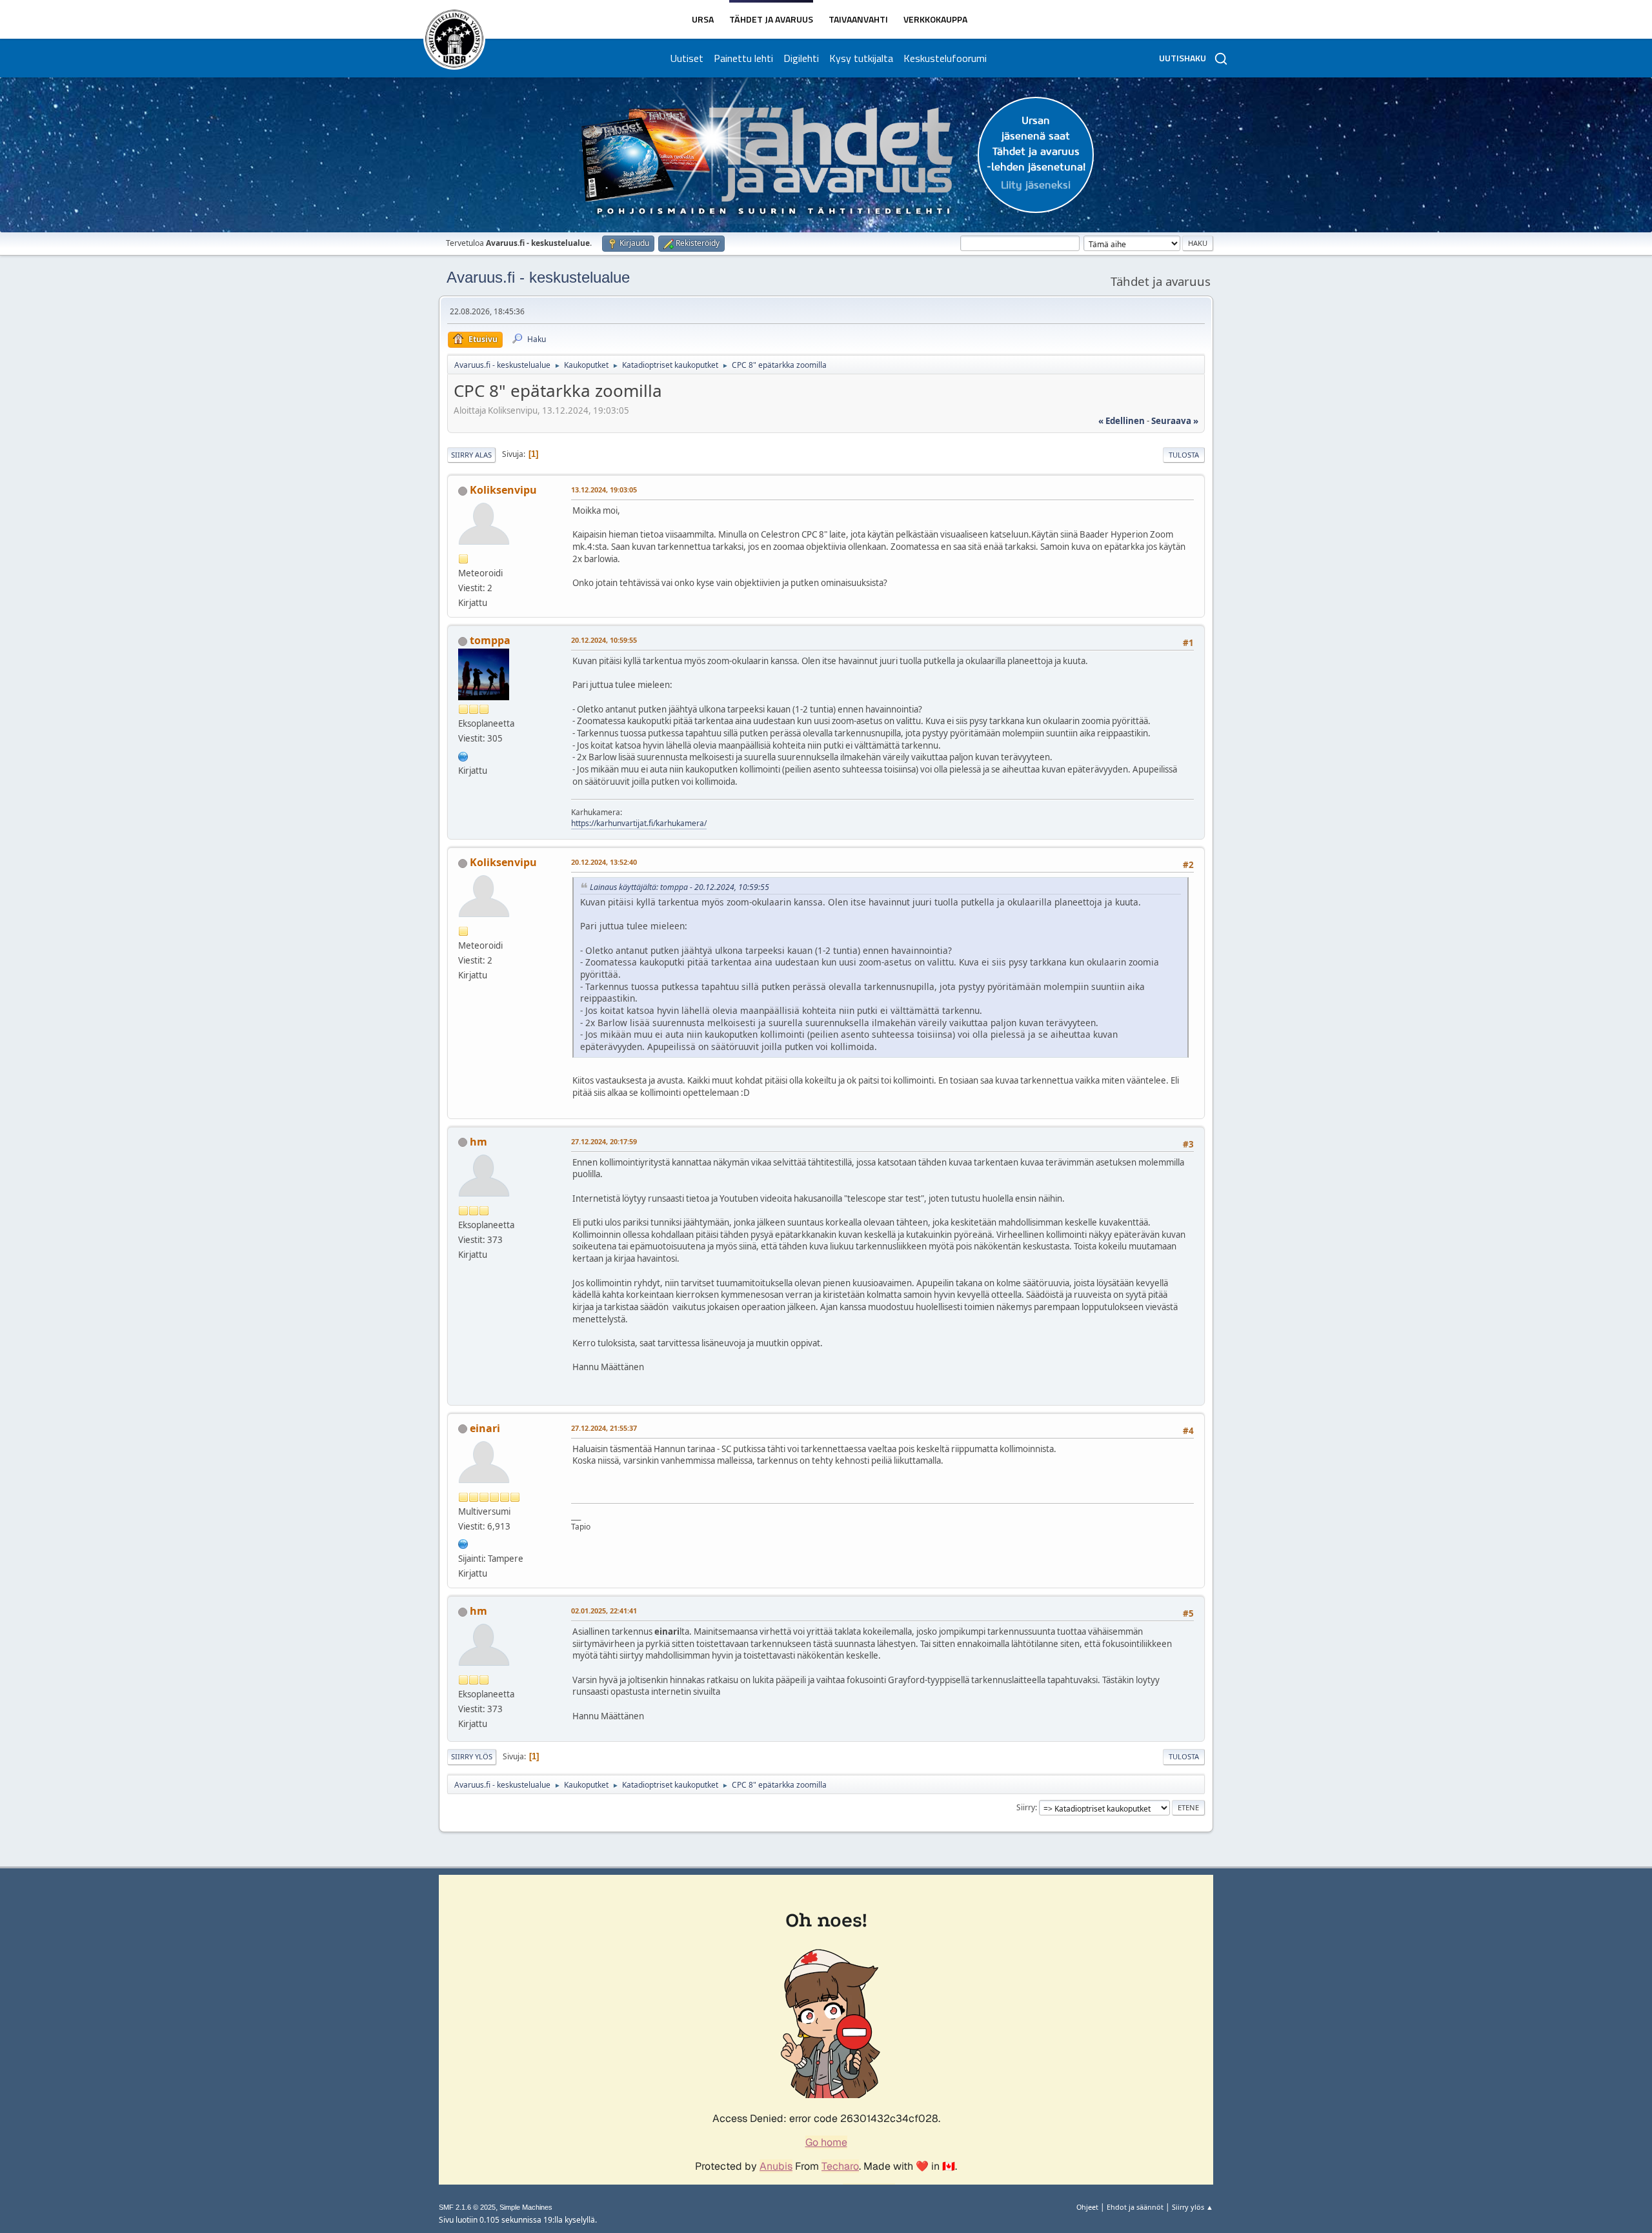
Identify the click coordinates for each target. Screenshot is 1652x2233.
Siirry (1026, 1807)
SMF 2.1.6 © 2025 (467, 2207)
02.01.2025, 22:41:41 (604, 1611)
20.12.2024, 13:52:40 (604, 862)
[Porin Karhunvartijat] (463, 755)
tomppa (490, 640)
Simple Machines (526, 2207)
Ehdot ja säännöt (1135, 2207)
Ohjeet (1087, 2207)
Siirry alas (471, 455)
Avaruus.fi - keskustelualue (538, 277)
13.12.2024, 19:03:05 (604, 490)
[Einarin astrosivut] (463, 1543)
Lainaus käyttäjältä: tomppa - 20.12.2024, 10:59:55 (680, 887)
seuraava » (1175, 421)
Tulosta (1184, 455)
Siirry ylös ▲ (1193, 2207)
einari (485, 1428)
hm (478, 1142)
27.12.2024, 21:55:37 (604, 1428)
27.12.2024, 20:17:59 (604, 1141)
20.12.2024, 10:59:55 (604, 640)
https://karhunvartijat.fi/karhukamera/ (639, 823)
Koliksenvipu (503, 490)
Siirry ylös (472, 1756)
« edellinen (1122, 421)
